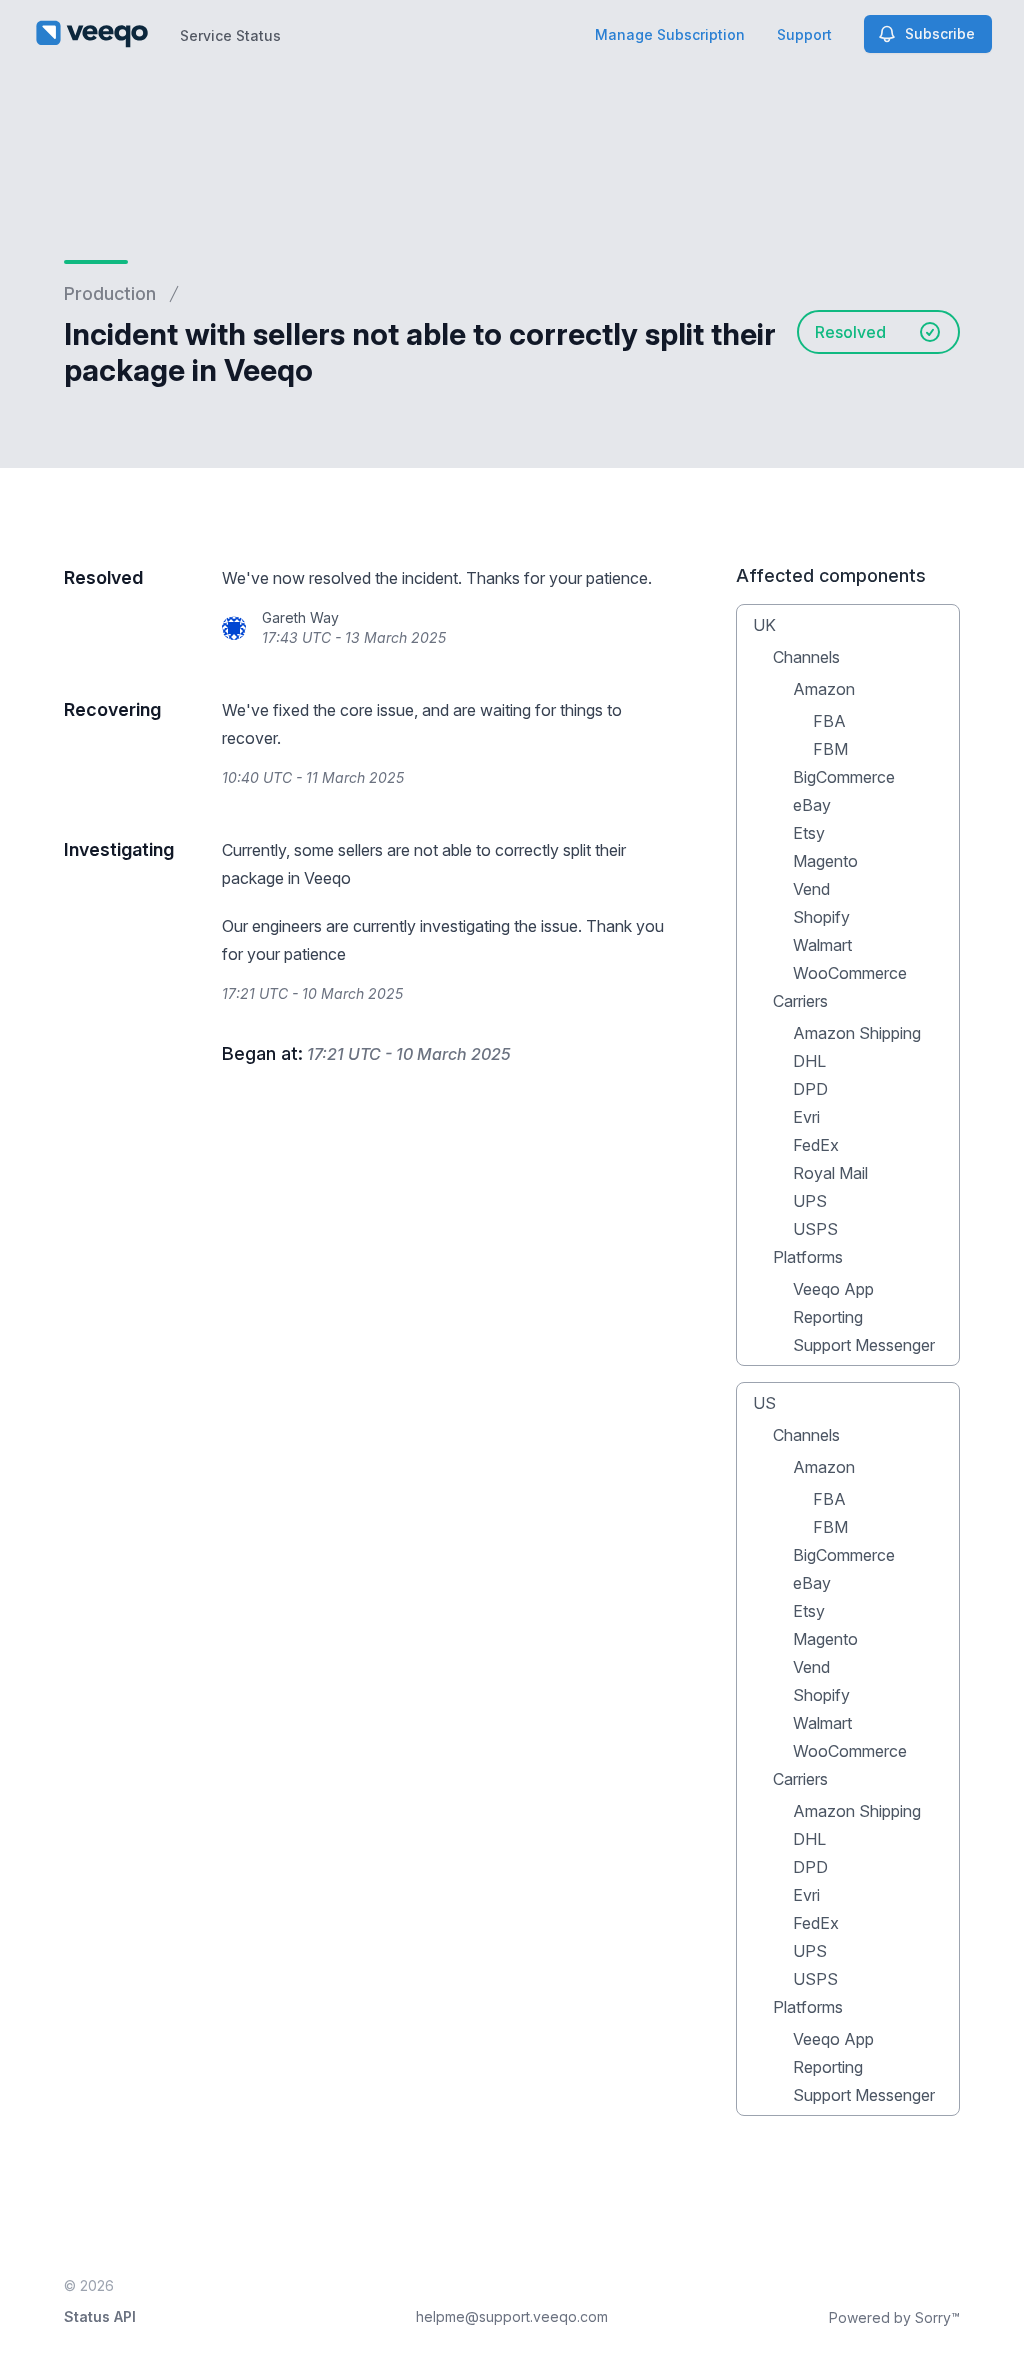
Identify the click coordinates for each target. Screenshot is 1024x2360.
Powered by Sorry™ (894, 2317)
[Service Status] (92, 34)
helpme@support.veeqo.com (512, 2316)
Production (110, 293)
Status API (100, 2316)
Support (804, 34)
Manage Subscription (670, 34)
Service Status (230, 35)
